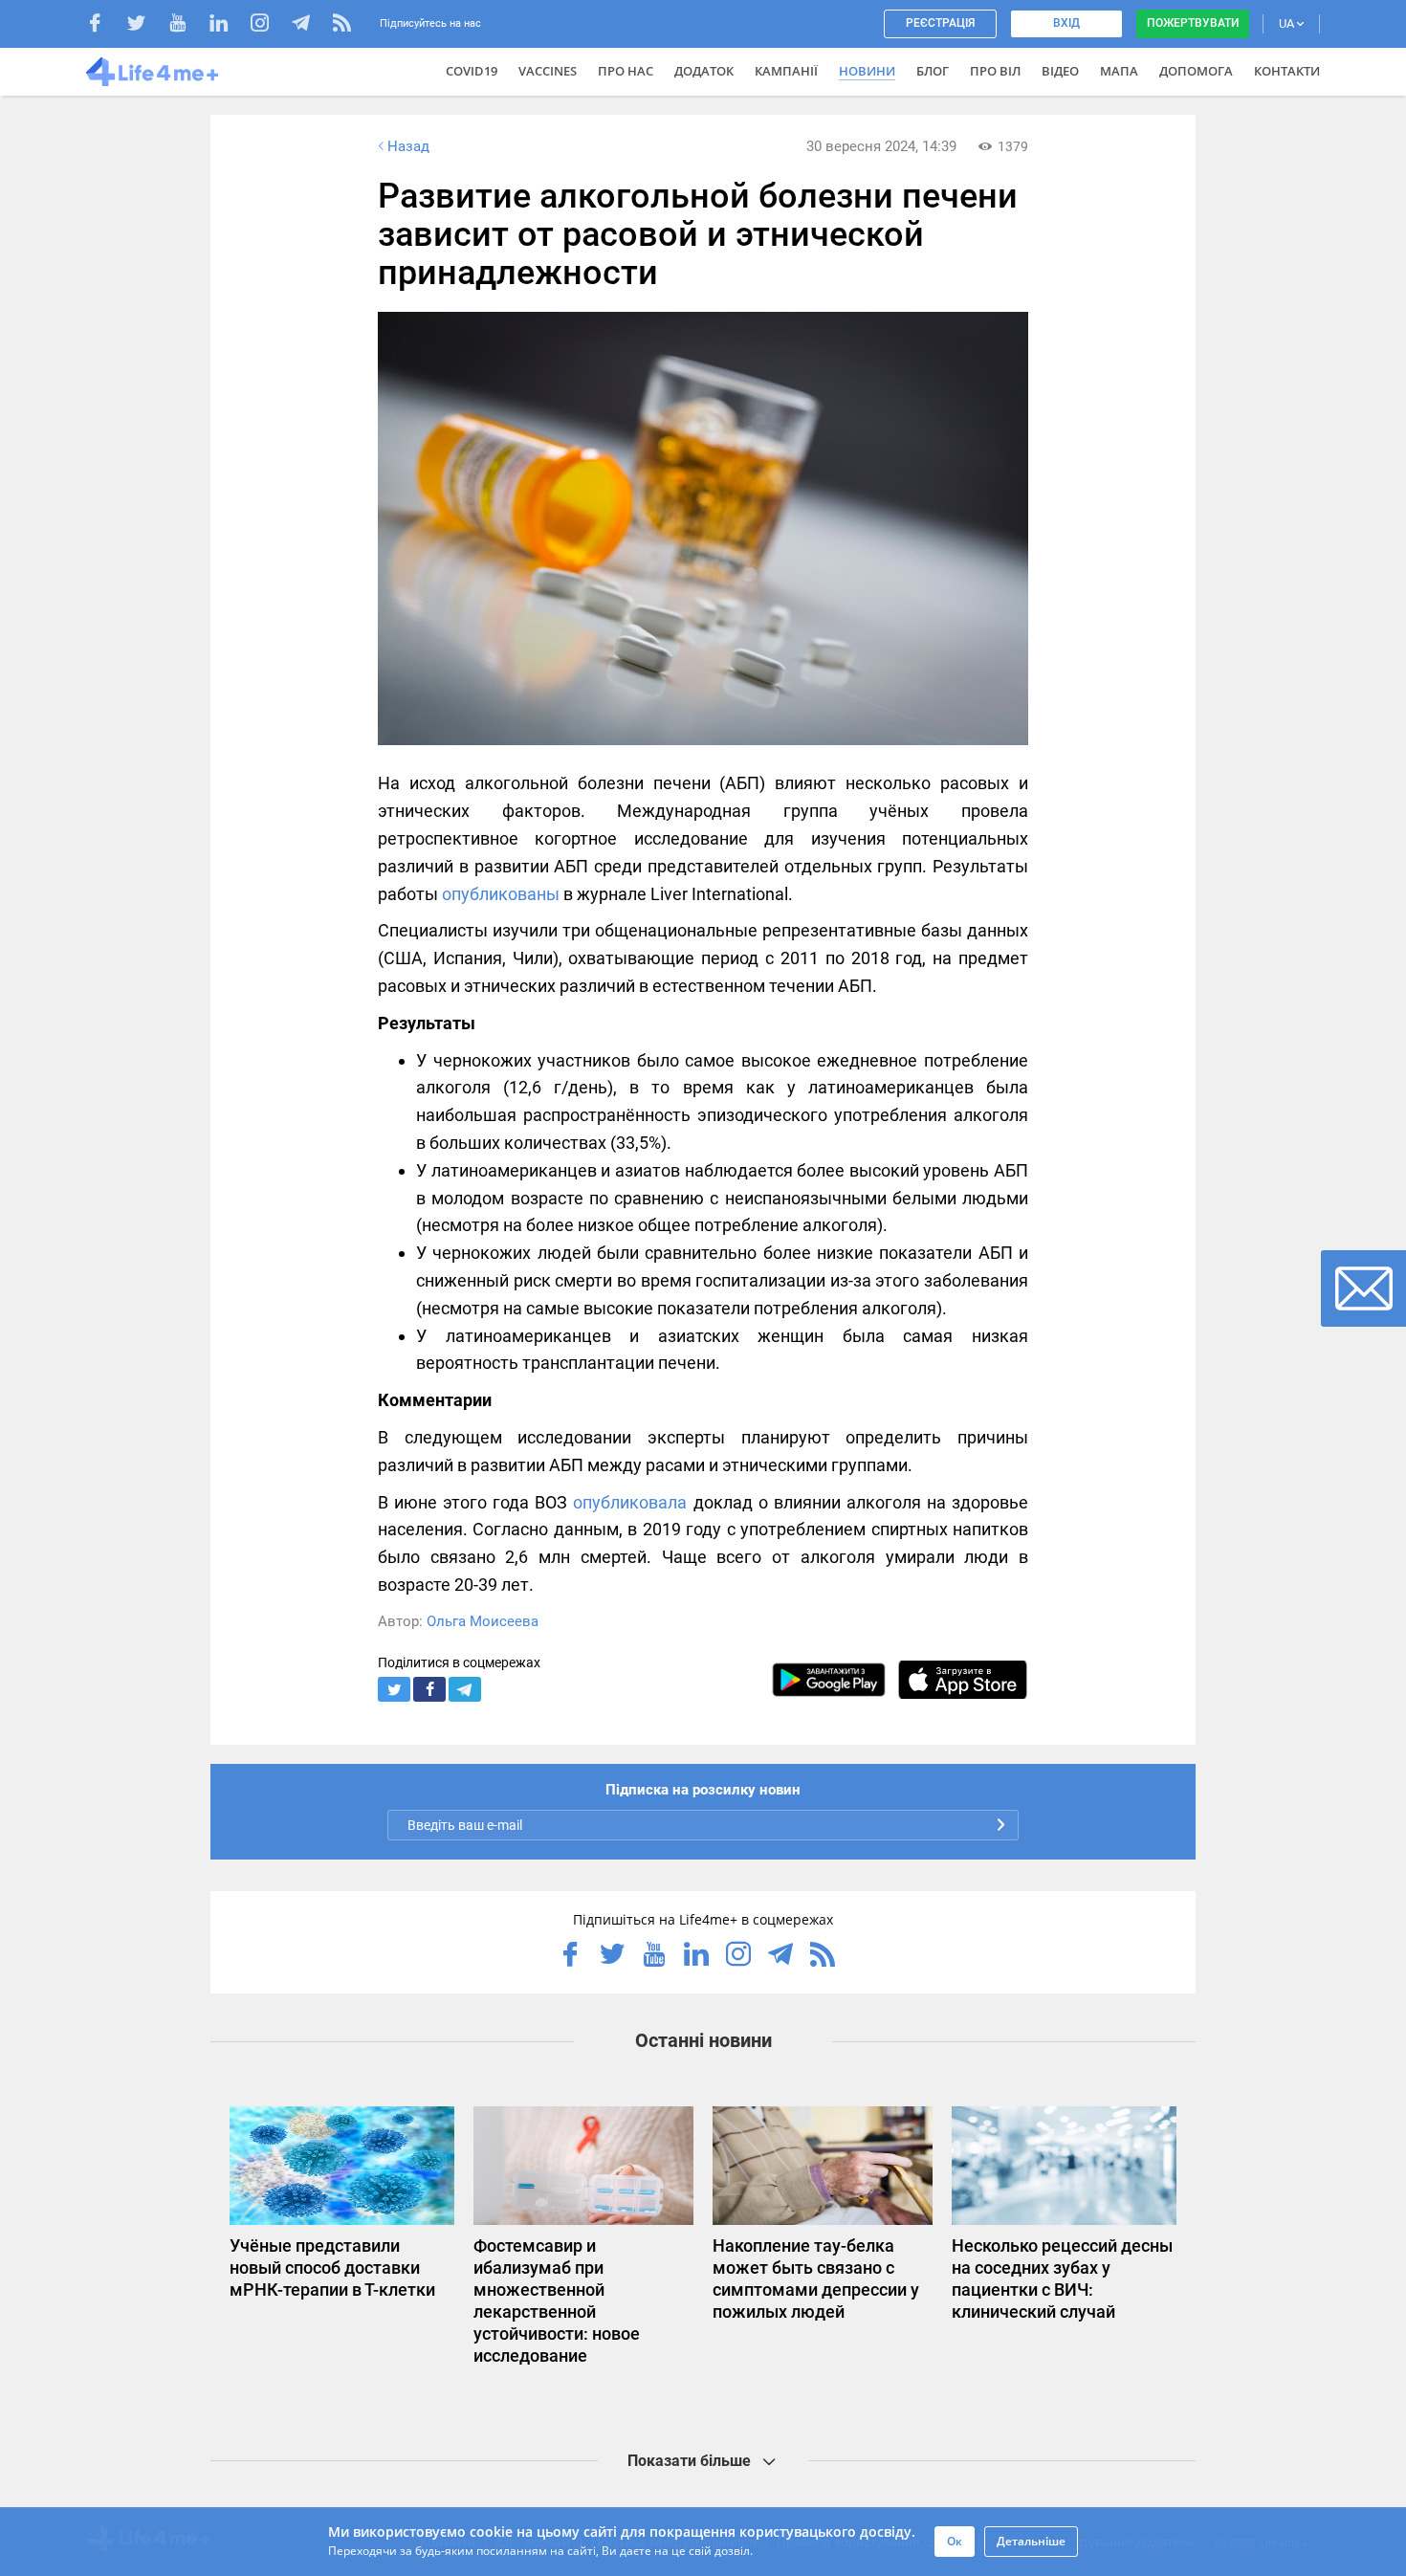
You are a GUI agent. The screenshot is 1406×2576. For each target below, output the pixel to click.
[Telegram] (310, 25)
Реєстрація (940, 23)
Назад (408, 146)
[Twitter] (146, 25)
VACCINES (548, 71)
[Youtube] (187, 25)
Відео (1060, 71)
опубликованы (501, 894)
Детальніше (1031, 2541)
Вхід (1066, 23)
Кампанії (786, 71)
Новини (867, 71)
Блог (933, 71)
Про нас (626, 71)
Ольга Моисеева (483, 1621)
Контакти (1287, 71)
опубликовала (630, 1502)
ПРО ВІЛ (995, 71)
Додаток (704, 71)
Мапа (1119, 71)
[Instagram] (269, 25)
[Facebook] (105, 25)
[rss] (342, 25)
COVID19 (472, 71)
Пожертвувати (1193, 23)
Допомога (1196, 71)
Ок (955, 2541)
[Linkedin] (228, 25)
